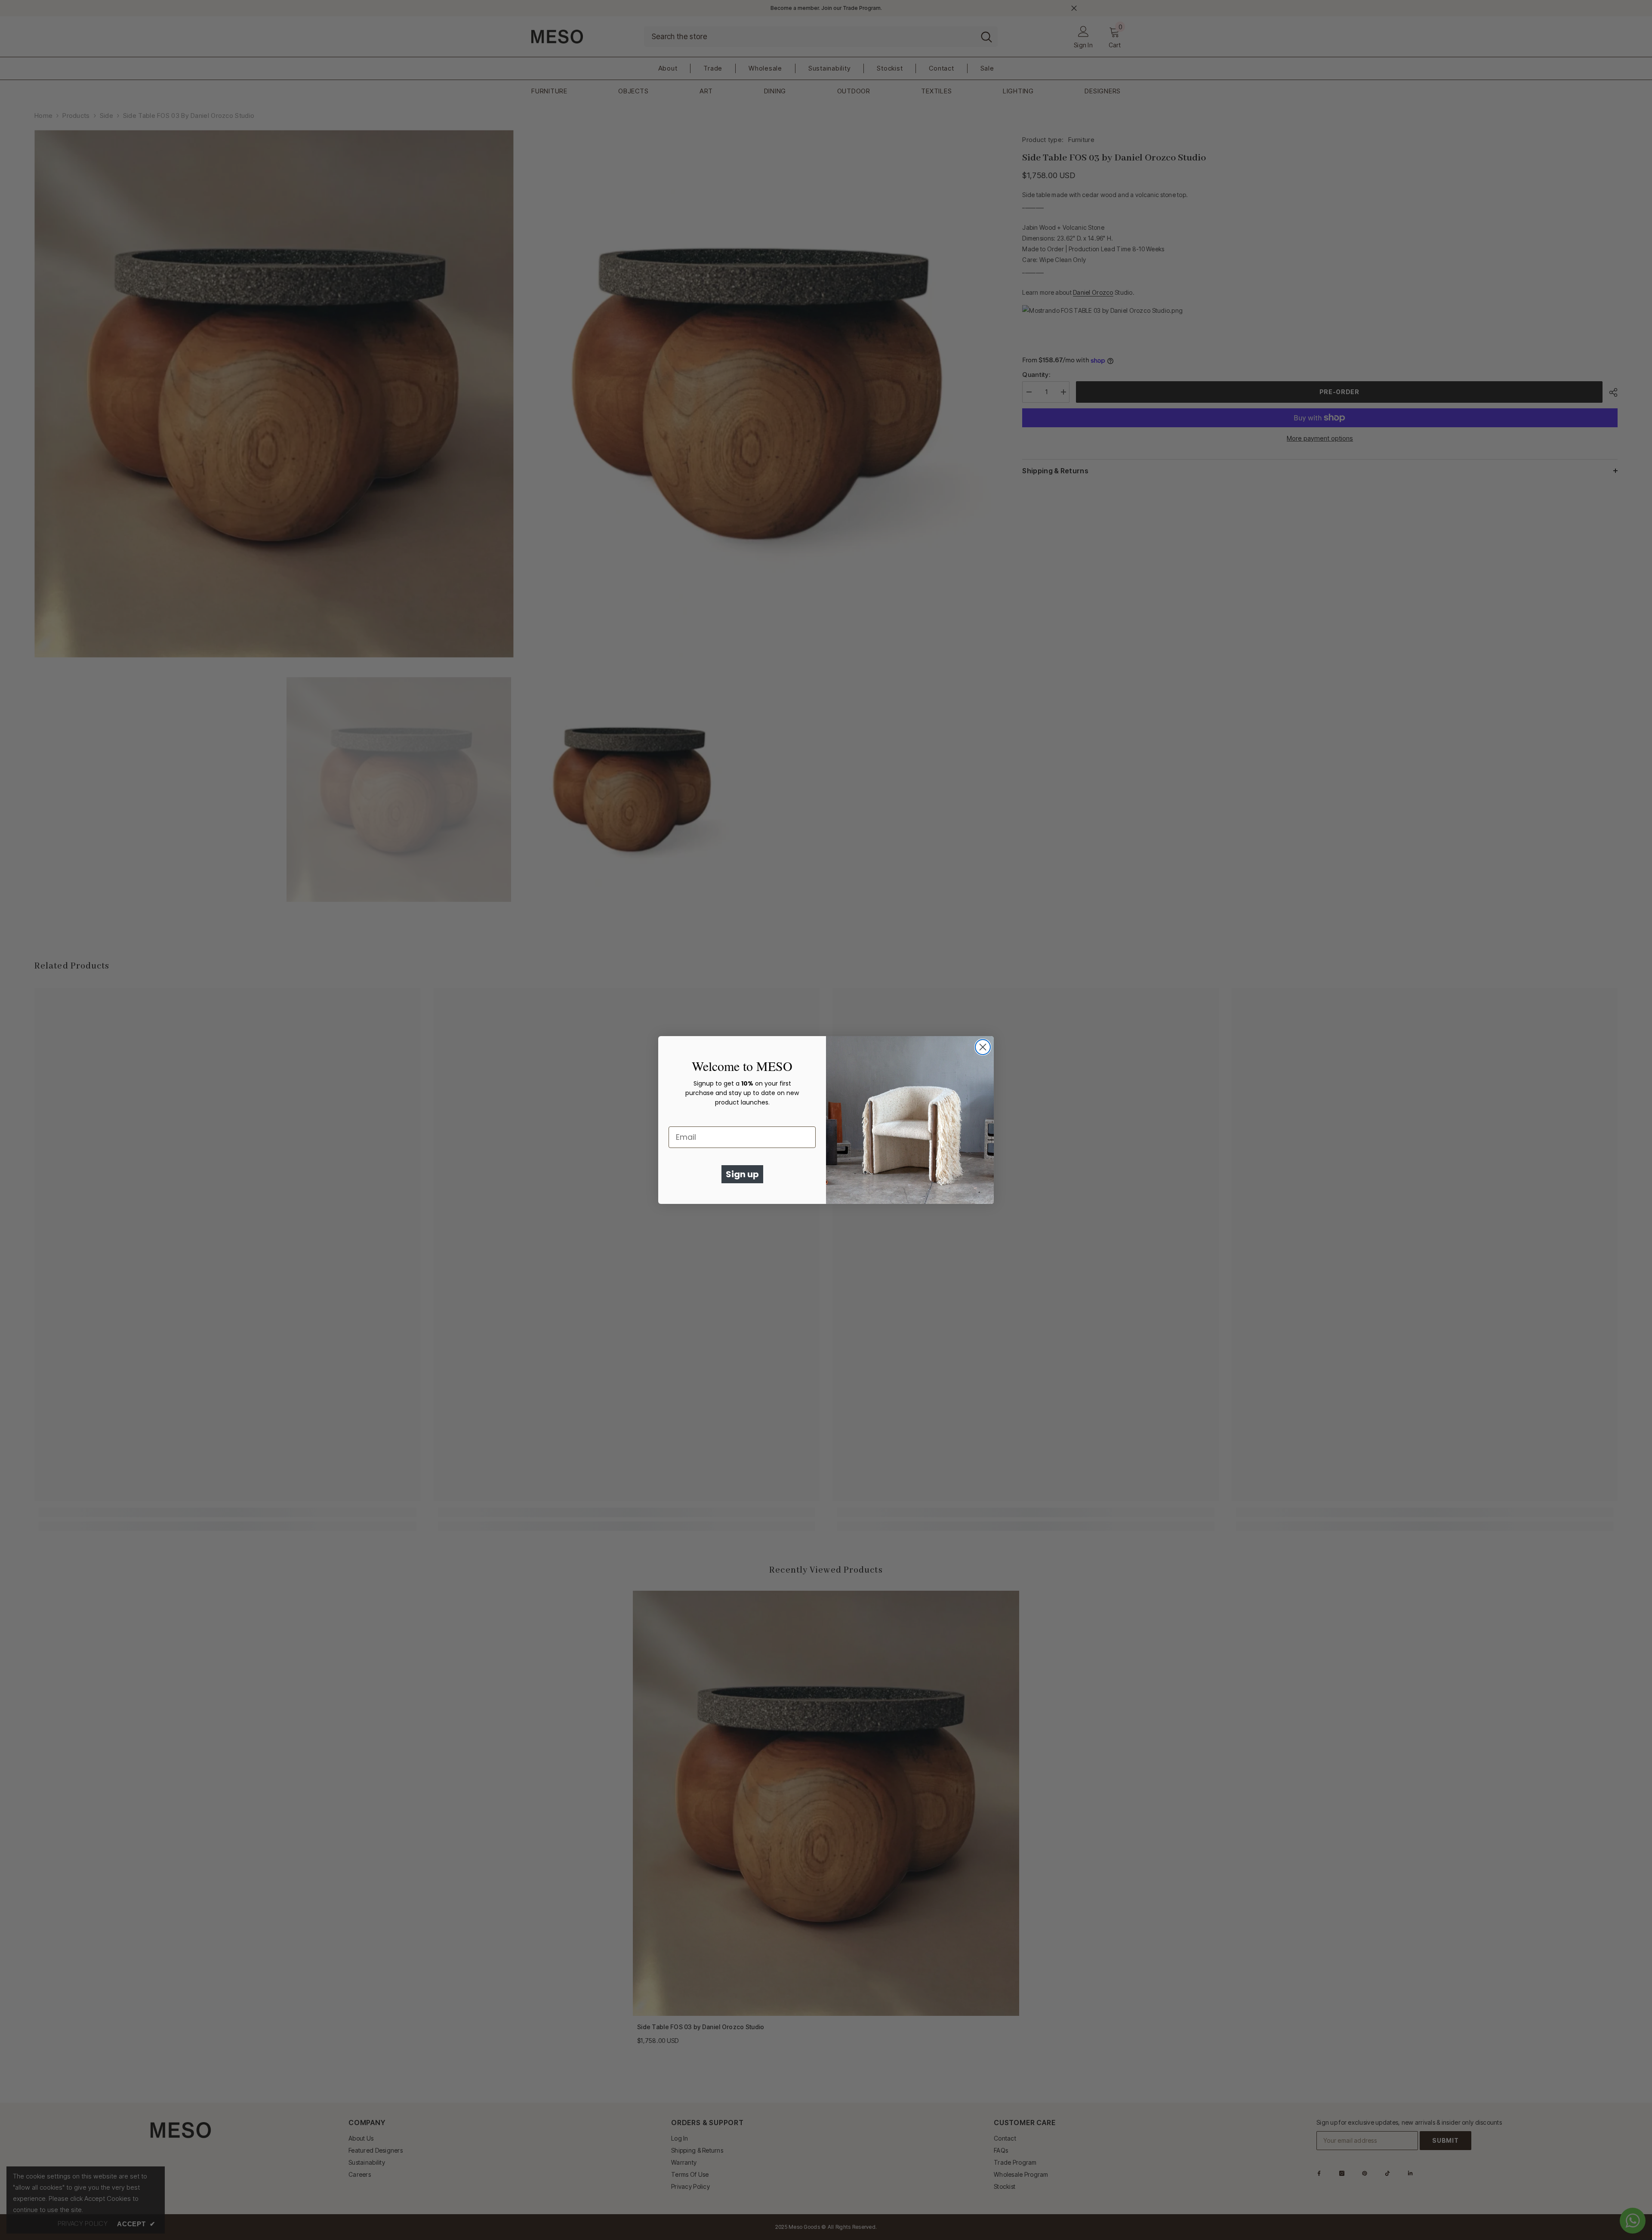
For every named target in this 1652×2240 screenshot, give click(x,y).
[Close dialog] (983, 1047)
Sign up (742, 1174)
